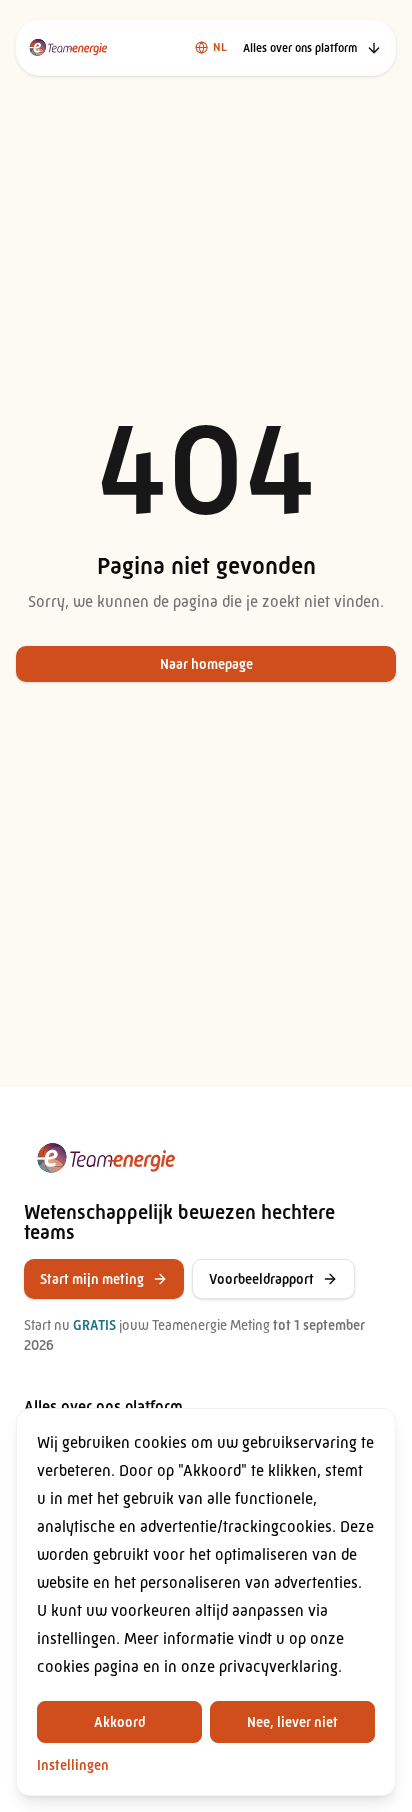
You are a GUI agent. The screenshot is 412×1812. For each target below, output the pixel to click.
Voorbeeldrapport (261, 1279)
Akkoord (119, 1722)
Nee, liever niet (292, 1722)
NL (220, 47)
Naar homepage (206, 664)
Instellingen (73, 1765)
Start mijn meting (92, 1279)
